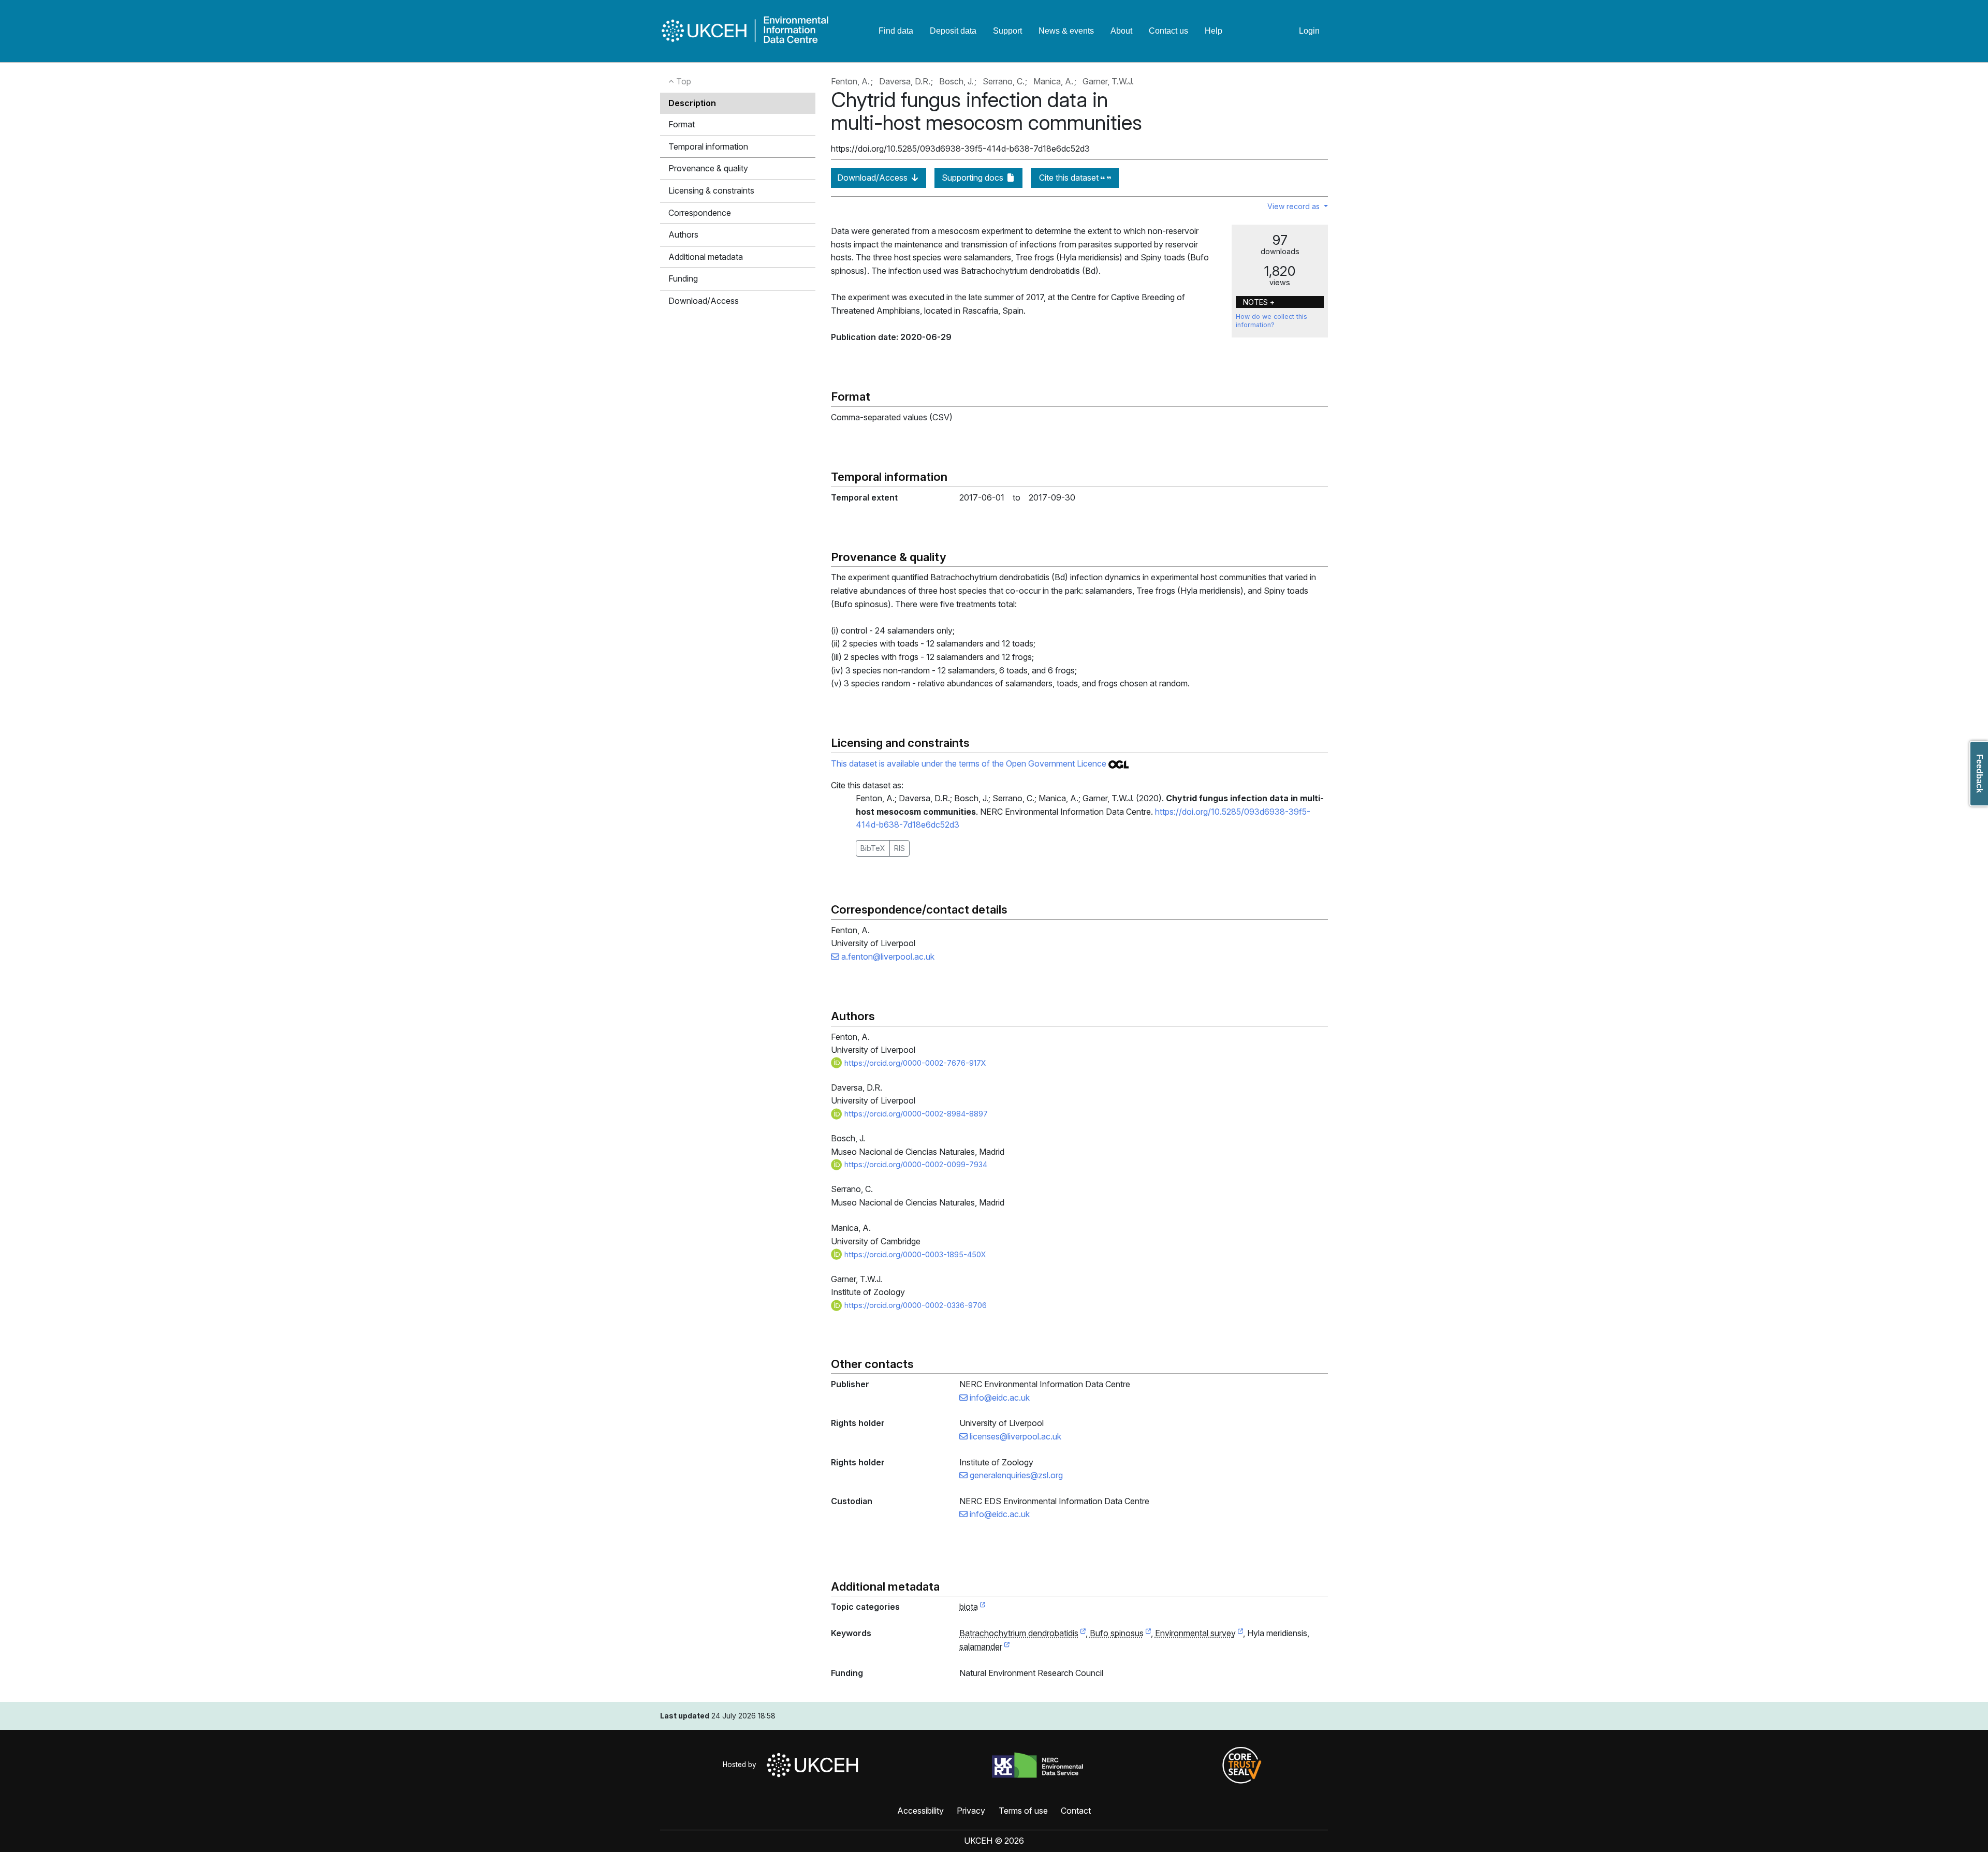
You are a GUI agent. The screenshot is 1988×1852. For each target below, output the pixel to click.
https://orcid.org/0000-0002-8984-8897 (915, 1114)
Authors (683, 234)
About (1121, 31)
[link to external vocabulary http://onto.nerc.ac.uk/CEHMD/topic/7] (1240, 1634)
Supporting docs (974, 178)
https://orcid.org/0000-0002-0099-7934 (915, 1164)
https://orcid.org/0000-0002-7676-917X (914, 1063)
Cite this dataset (1070, 178)
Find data (896, 31)
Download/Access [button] (704, 301)
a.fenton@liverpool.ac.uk (887, 957)
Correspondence (700, 213)
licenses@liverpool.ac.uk (1014, 1436)
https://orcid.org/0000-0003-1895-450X (914, 1254)
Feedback (1979, 774)
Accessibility (920, 1811)
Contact (1076, 1811)
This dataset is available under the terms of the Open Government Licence (970, 763)
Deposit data (953, 31)
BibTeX (873, 848)
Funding (683, 278)
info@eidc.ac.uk (999, 1398)
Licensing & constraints (711, 190)
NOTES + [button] (1259, 302)
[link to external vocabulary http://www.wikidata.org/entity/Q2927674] (1148, 1634)
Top (683, 81)
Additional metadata (706, 257)
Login (1309, 31)
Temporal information (708, 146)
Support (1007, 31)
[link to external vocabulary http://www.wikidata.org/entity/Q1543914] (1083, 1634)
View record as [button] (1295, 206)
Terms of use (1023, 1811)
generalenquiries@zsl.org (1015, 1475)
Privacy (971, 1811)
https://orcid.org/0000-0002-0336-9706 (915, 1305)
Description (692, 103)
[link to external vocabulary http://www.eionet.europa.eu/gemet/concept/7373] (1007, 1647)
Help (1214, 31)
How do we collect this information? (1271, 321)
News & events (1066, 31)
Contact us (1168, 31)
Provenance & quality (708, 168)
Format (682, 124)
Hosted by (742, 1765)
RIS (900, 848)
